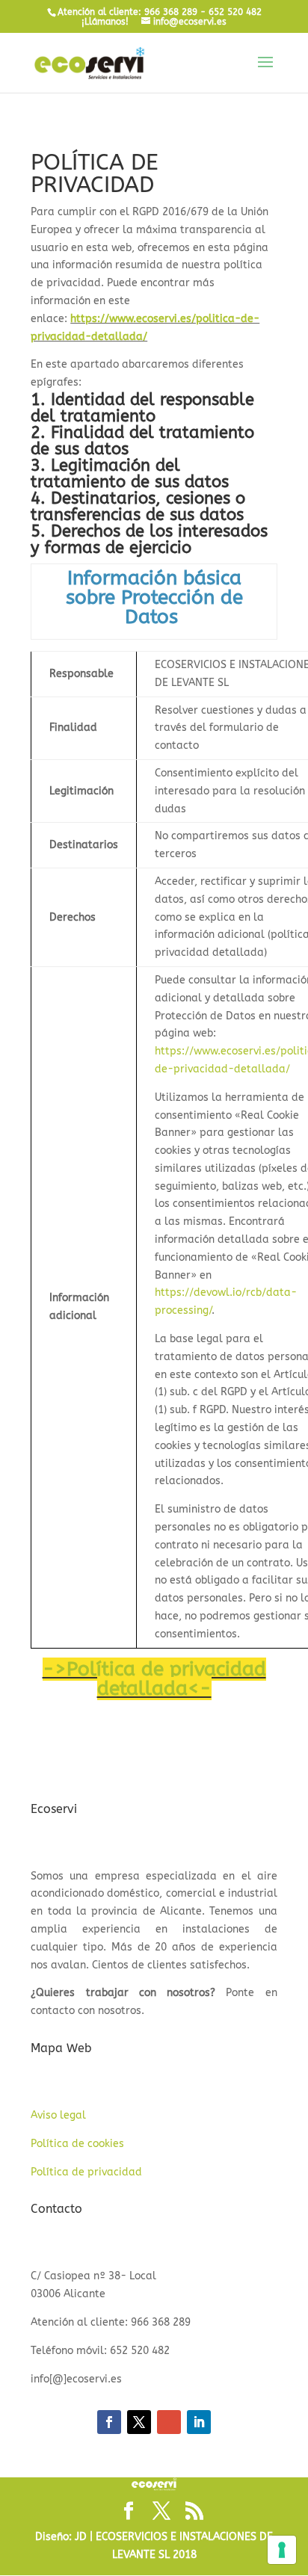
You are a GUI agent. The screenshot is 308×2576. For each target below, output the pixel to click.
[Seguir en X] (139, 2422)
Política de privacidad (86, 2172)
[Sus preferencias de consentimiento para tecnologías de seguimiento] (282, 2550)
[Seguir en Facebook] (109, 2422)
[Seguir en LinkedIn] (199, 2422)
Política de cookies (77, 2144)
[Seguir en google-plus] (169, 2422)
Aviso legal (58, 2115)
